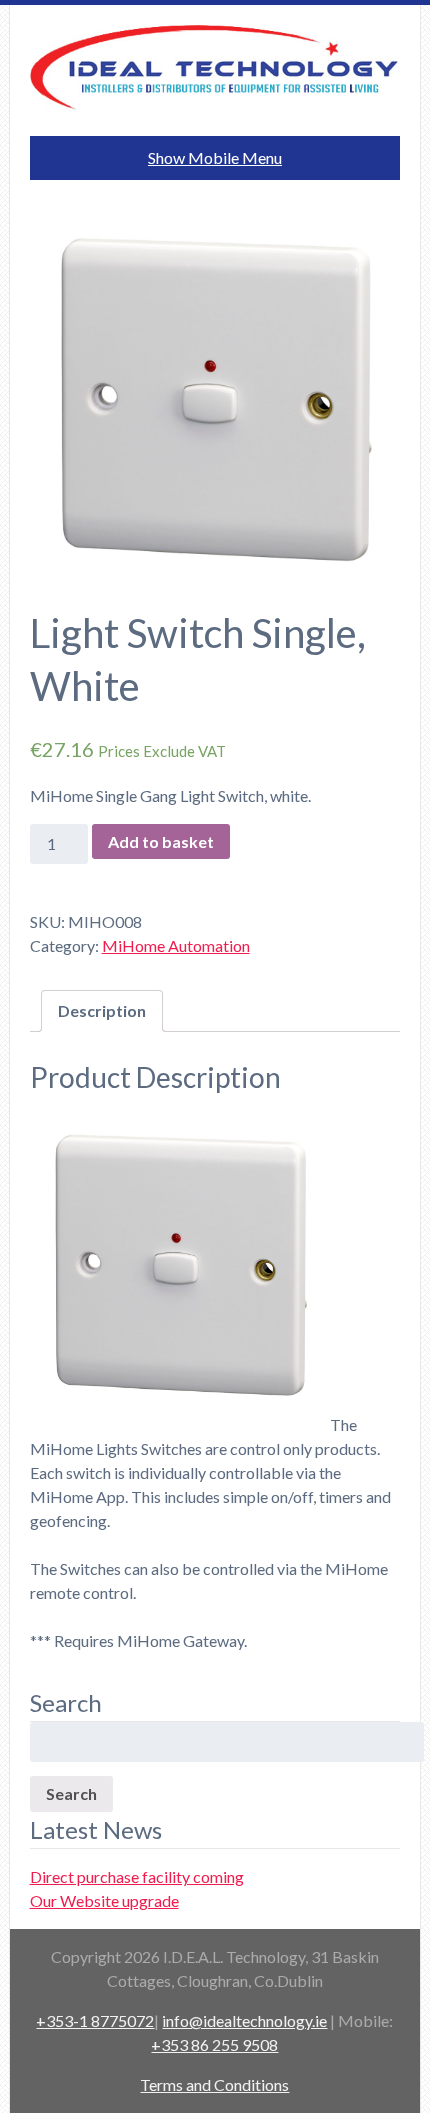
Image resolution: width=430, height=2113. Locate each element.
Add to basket (161, 841)
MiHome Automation (176, 945)
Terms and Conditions (214, 2084)
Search (71, 1793)
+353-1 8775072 (95, 2020)
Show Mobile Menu (215, 157)
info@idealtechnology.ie (244, 2020)
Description (102, 1010)
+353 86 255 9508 (214, 2044)
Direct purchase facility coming (137, 1876)
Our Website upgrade (104, 1900)
